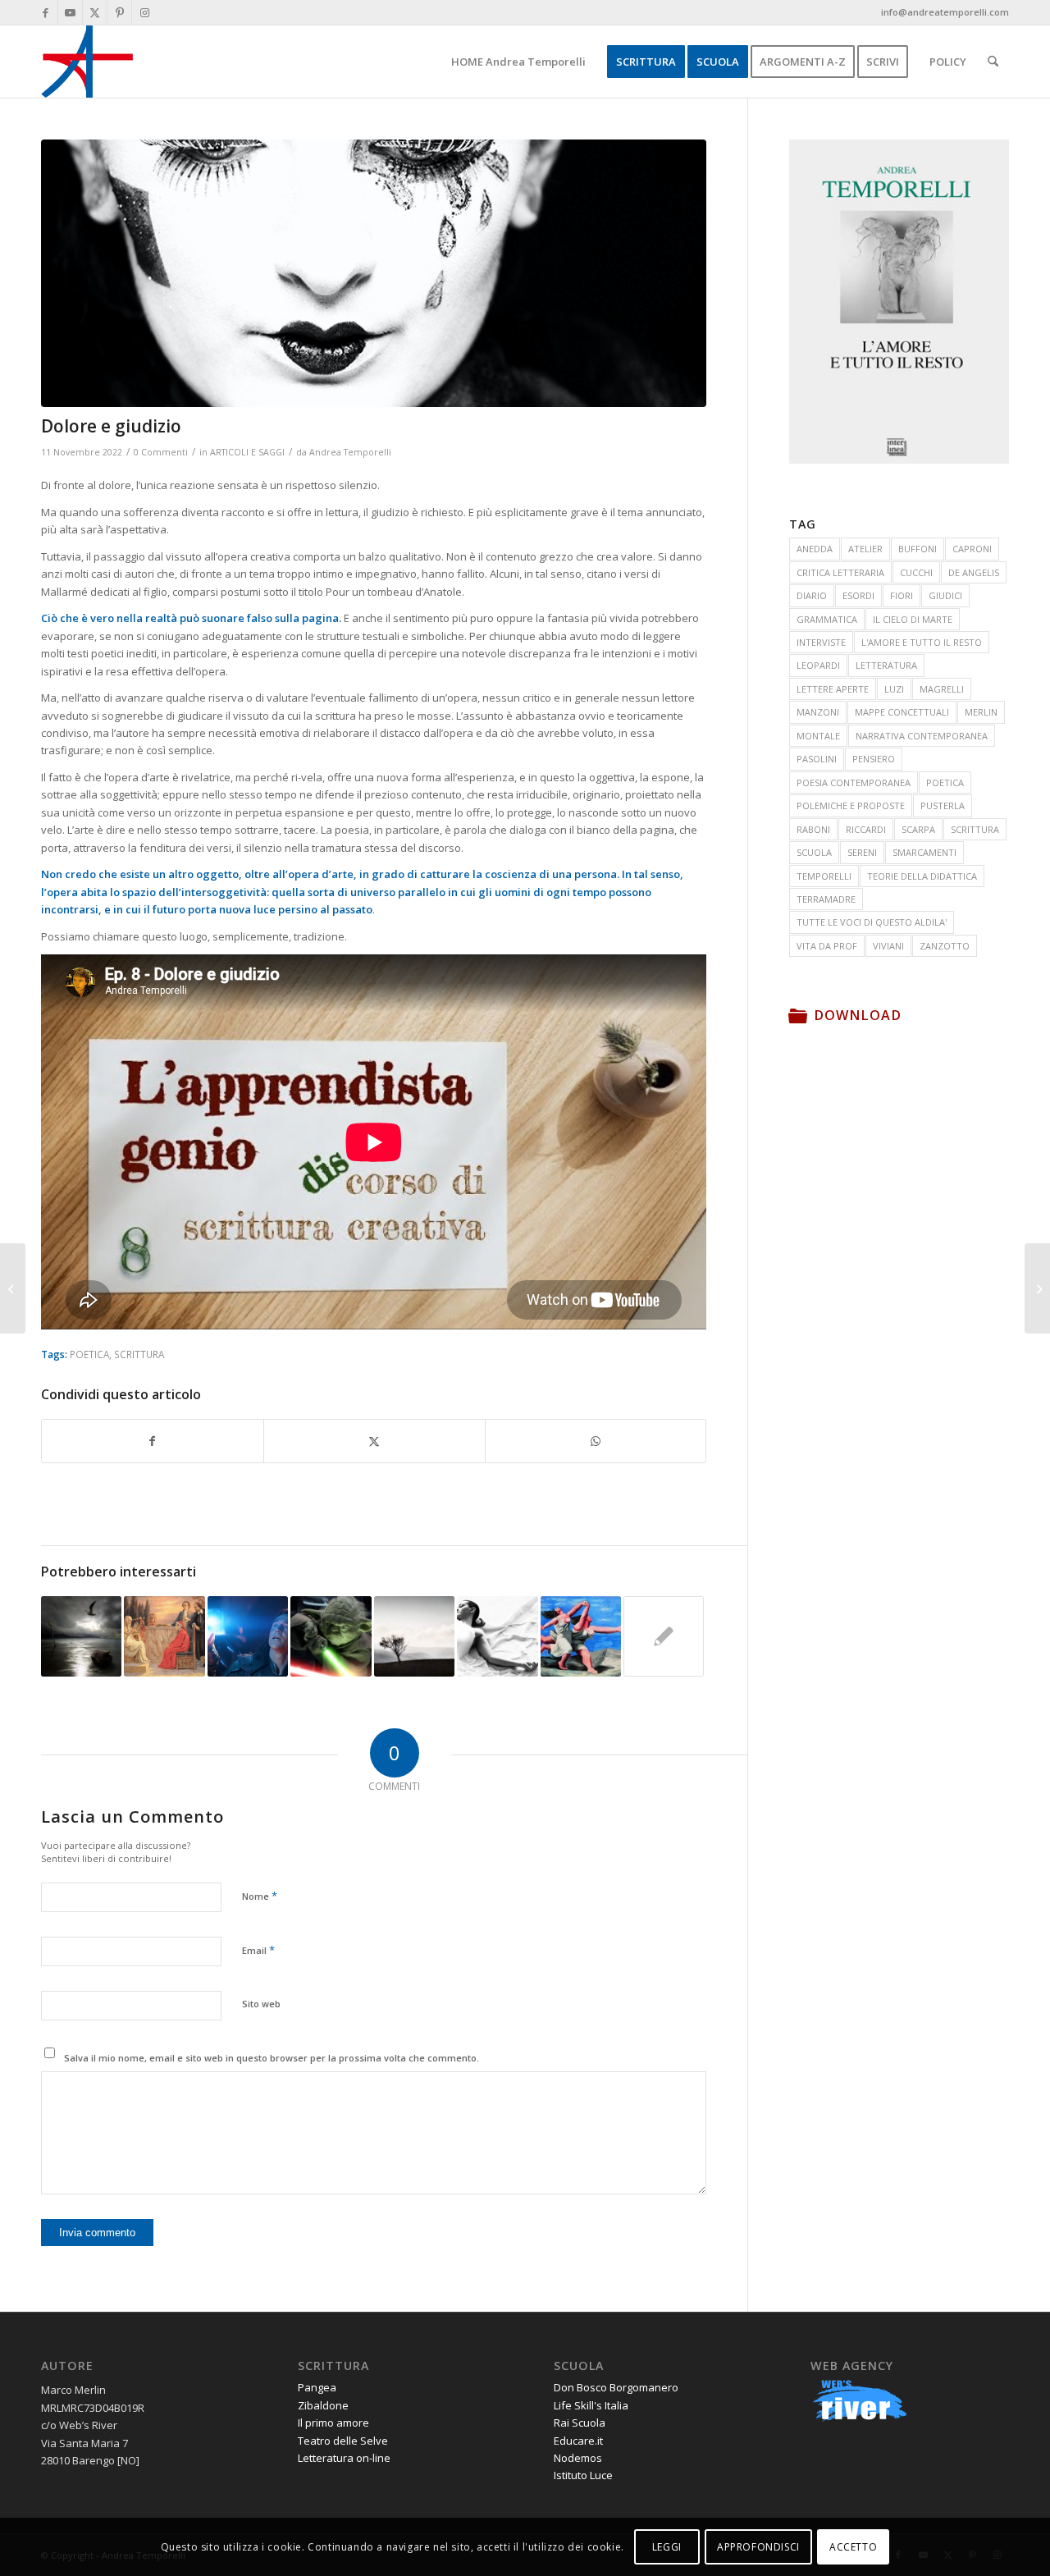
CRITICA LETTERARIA (840, 572)
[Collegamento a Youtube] (70, 12)
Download (858, 1015)
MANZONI (818, 712)
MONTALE (818, 736)
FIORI (902, 595)
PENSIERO (874, 759)
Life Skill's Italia (591, 2405)
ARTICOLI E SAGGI (247, 452)
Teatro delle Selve (343, 2441)
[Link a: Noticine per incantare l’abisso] (664, 1636)
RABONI (813, 829)
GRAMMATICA (827, 619)
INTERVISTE (821, 642)
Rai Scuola (580, 2423)
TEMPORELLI (824, 876)
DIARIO (812, 595)
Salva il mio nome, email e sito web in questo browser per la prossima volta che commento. (272, 2058)
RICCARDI (866, 829)
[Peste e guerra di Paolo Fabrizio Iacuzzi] (13, 1288)
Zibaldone (323, 2405)
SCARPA (918, 829)
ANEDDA (815, 549)
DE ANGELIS (974, 572)
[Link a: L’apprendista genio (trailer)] (164, 1636)
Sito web (261, 2004)
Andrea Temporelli (350, 452)
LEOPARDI (818, 665)
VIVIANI (888, 946)
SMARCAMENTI (924, 852)
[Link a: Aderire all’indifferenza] (497, 1636)
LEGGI (667, 2547)
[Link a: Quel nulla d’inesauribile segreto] (248, 1636)
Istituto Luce (583, 2475)
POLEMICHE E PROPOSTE (851, 805)
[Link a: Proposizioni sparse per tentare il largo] (81, 1636)
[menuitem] (518, 62)
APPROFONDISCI (758, 2547)
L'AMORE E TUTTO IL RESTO (922, 642)
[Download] (797, 1015)
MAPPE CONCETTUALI (902, 712)
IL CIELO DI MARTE (913, 619)
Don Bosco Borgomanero (616, 2387)
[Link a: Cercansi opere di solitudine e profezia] (414, 1636)
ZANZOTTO (945, 946)
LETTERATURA (886, 665)
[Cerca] (993, 62)
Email (258, 1950)
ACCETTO (853, 2547)
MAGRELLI (942, 689)
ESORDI (858, 595)
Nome (260, 1896)
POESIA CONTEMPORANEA (854, 782)
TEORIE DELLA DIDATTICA (922, 876)
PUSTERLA (943, 805)
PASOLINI (817, 759)
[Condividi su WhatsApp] (596, 1441)
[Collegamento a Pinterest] (119, 12)
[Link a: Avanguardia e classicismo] (581, 1636)
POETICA (89, 1354)
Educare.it (578, 2441)
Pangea (317, 2387)
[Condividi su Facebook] (153, 1441)
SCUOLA (814, 852)
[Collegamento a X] (95, 12)
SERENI (862, 852)
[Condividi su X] (374, 1441)
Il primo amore (333, 2423)
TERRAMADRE (826, 899)
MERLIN (981, 712)
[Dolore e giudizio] (374, 273)
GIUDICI (945, 595)
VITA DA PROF (827, 946)
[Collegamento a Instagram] (144, 12)
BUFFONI (918, 549)
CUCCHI (916, 572)
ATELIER (865, 549)
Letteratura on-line (344, 2458)
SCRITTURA (139, 1354)
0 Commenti (161, 452)
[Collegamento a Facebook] (46, 12)
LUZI (894, 689)
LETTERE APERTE (833, 689)
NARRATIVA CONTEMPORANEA (922, 736)
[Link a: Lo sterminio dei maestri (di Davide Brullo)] (331, 1636)
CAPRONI (972, 549)
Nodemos (578, 2458)
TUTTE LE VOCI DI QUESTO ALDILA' (872, 922)
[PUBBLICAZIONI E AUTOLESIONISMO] (1037, 1288)
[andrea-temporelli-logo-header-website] (87, 62)
